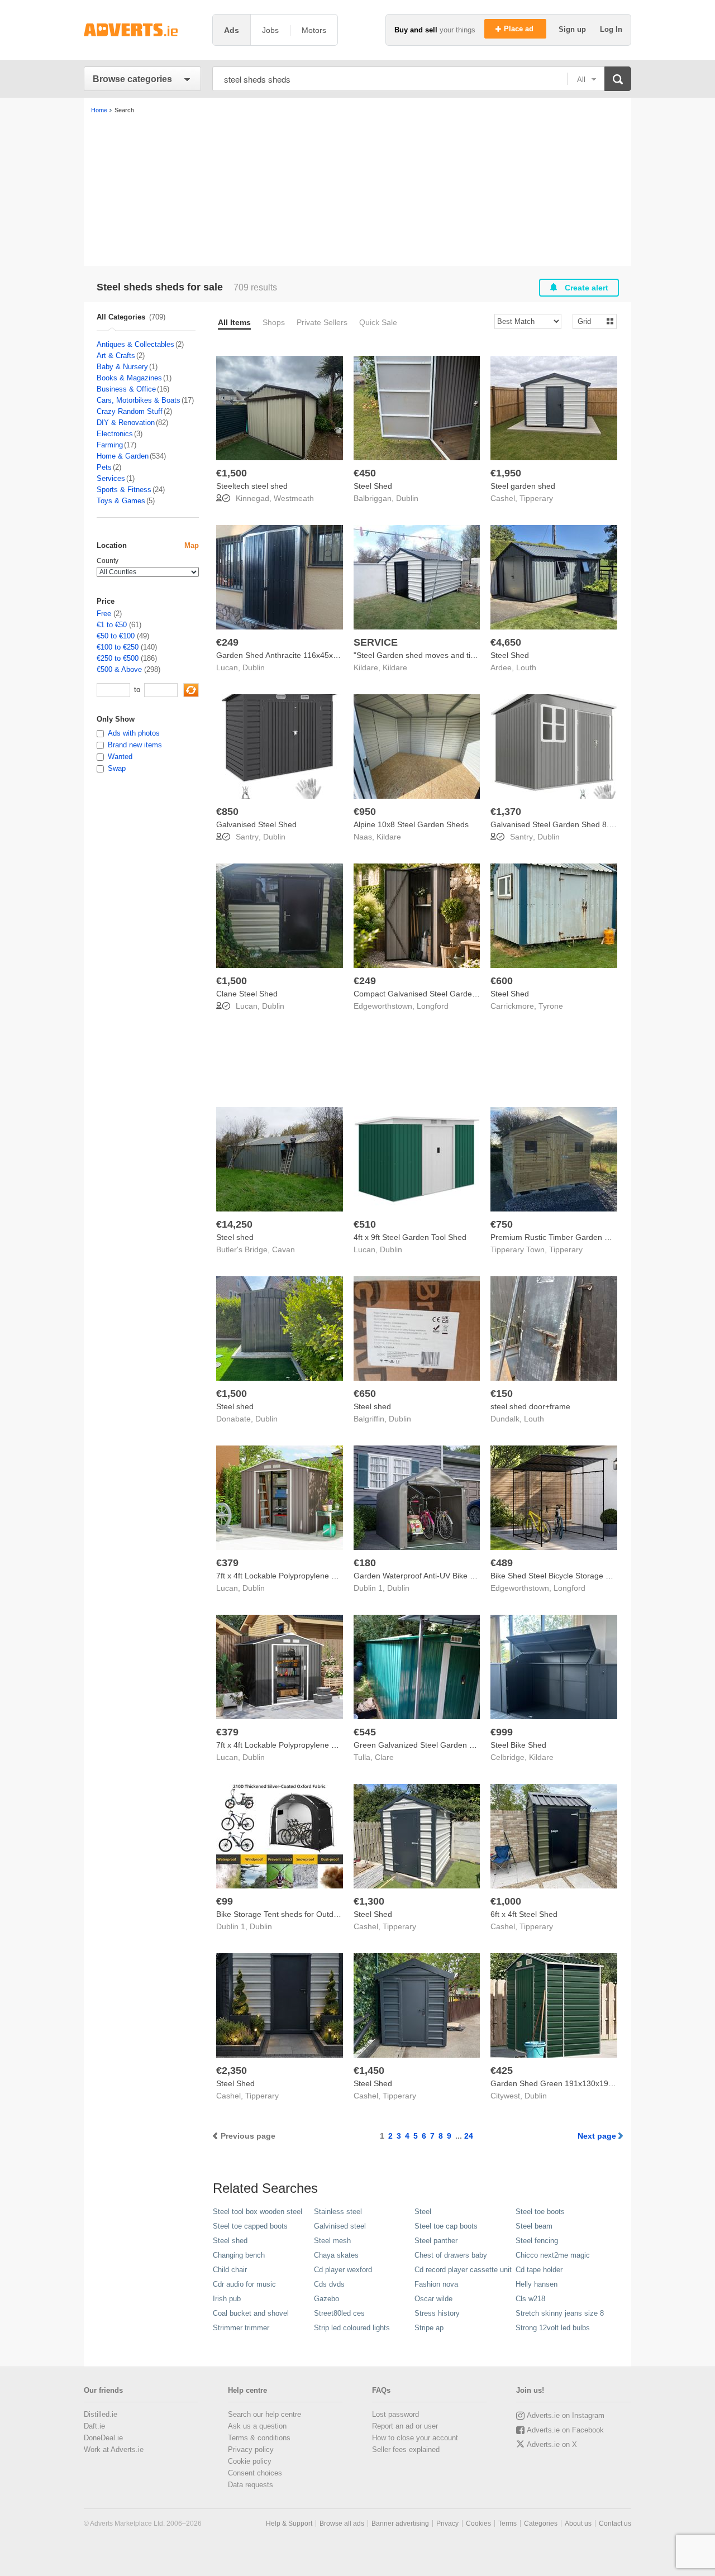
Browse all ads (342, 2523)
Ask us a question (257, 2426)
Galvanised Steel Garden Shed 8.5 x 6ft (561, 824)
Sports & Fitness (124, 490)
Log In (611, 29)
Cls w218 (530, 2299)
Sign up (573, 29)
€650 (365, 1394)
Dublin (407, 498)
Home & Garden (123, 456)
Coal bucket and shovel (251, 2313)
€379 (227, 1563)
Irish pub (227, 2299)
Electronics (115, 434)
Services (111, 478)
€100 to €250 (118, 647)
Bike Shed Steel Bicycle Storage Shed (557, 1576)
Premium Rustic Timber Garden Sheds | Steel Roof (580, 1237)
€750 (502, 1224)
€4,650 (506, 642)
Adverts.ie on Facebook (565, 2430)
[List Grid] (590, 321)
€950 (365, 812)
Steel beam (534, 2226)
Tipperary (536, 498)
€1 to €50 (112, 625)
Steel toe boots (540, 2212)
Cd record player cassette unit (463, 2270)
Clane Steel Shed (247, 994)
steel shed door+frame (530, 1406)
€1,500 (232, 473)
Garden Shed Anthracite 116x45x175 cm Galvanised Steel (319, 655)
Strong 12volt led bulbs (553, 2328)
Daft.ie (94, 2426)
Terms (507, 2523)
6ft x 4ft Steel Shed (524, 1914)
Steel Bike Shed (518, 1745)
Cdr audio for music (244, 2284)
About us (578, 2523)
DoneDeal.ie (103, 2438)
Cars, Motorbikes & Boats (139, 400)
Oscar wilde (433, 2299)
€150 (502, 1394)
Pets (104, 467)
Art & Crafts (116, 356)
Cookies (478, 2523)
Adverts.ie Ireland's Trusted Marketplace (142, 30)
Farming (110, 445)
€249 (227, 642)
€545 (365, 1732)
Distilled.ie (101, 2414)
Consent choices (255, 2473)
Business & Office (126, 389)
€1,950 (506, 473)
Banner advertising (400, 2523)
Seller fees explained (406, 2449)
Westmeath (294, 498)
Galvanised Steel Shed (256, 824)
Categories (541, 2523)
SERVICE (376, 642)
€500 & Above (119, 669)
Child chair (230, 2270)
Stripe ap (429, 2328)
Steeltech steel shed (252, 486)
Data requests (251, 2485)
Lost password (395, 2414)
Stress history (437, 2313)
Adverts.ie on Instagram (566, 2415)
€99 (225, 1901)
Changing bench (239, 2255)
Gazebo (326, 2299)
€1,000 (506, 1901)
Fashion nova (436, 2284)
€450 (365, 473)
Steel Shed (373, 486)
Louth (526, 667)
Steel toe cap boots (446, 2226)
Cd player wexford (343, 2270)
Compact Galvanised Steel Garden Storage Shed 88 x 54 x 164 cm (472, 994)
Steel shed (235, 1237)
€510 (365, 1224)
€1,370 (506, 812)
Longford (433, 1006)
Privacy (447, 2523)
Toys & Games (121, 501)
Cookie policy (250, 2461)
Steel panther (436, 2241)
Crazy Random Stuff (130, 411)
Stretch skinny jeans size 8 (560, 2313)
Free (104, 614)
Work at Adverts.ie (114, 2449)
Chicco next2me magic (553, 2255)
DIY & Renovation (126, 423)
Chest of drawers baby (451, 2255)
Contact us (615, 2523)
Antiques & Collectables (135, 344)
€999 (502, 1732)
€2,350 (232, 2071)
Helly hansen (537, 2284)
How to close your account (415, 2438)
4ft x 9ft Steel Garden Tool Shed (410, 1237)
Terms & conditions (259, 2438)
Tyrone (551, 1006)
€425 (502, 2071)
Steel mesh (332, 2241)
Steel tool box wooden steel (258, 2212)
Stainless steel (338, 2212)
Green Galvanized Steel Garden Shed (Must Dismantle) (452, 1745)
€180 (365, 1563)
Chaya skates (336, 2255)
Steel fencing (537, 2241)
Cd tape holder (539, 2270)
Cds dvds (329, 2284)
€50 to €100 (116, 636)
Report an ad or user (405, 2426)
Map (192, 545)
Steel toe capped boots (250, 2226)
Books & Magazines (129, 378)
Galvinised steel (340, 2226)
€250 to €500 (118, 658)
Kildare (395, 667)
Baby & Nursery (122, 367)
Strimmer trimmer (241, 2328)
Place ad (520, 29)
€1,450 (369, 2071)
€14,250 (234, 1224)
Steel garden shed (523, 486)
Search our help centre (264, 2414)
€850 (227, 812)
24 (469, 2136)
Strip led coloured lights (352, 2328)
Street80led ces (339, 2313)
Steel (423, 2212)
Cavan (283, 1249)
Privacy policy (251, 2449)
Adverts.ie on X (552, 2444)
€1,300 (369, 1901)
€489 (502, 1563)
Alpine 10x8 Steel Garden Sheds (411, 824)
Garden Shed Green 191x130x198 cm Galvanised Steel (589, 2083)
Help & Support (289, 2523)
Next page (597, 2136)
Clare (384, 1757)
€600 (502, 981)
